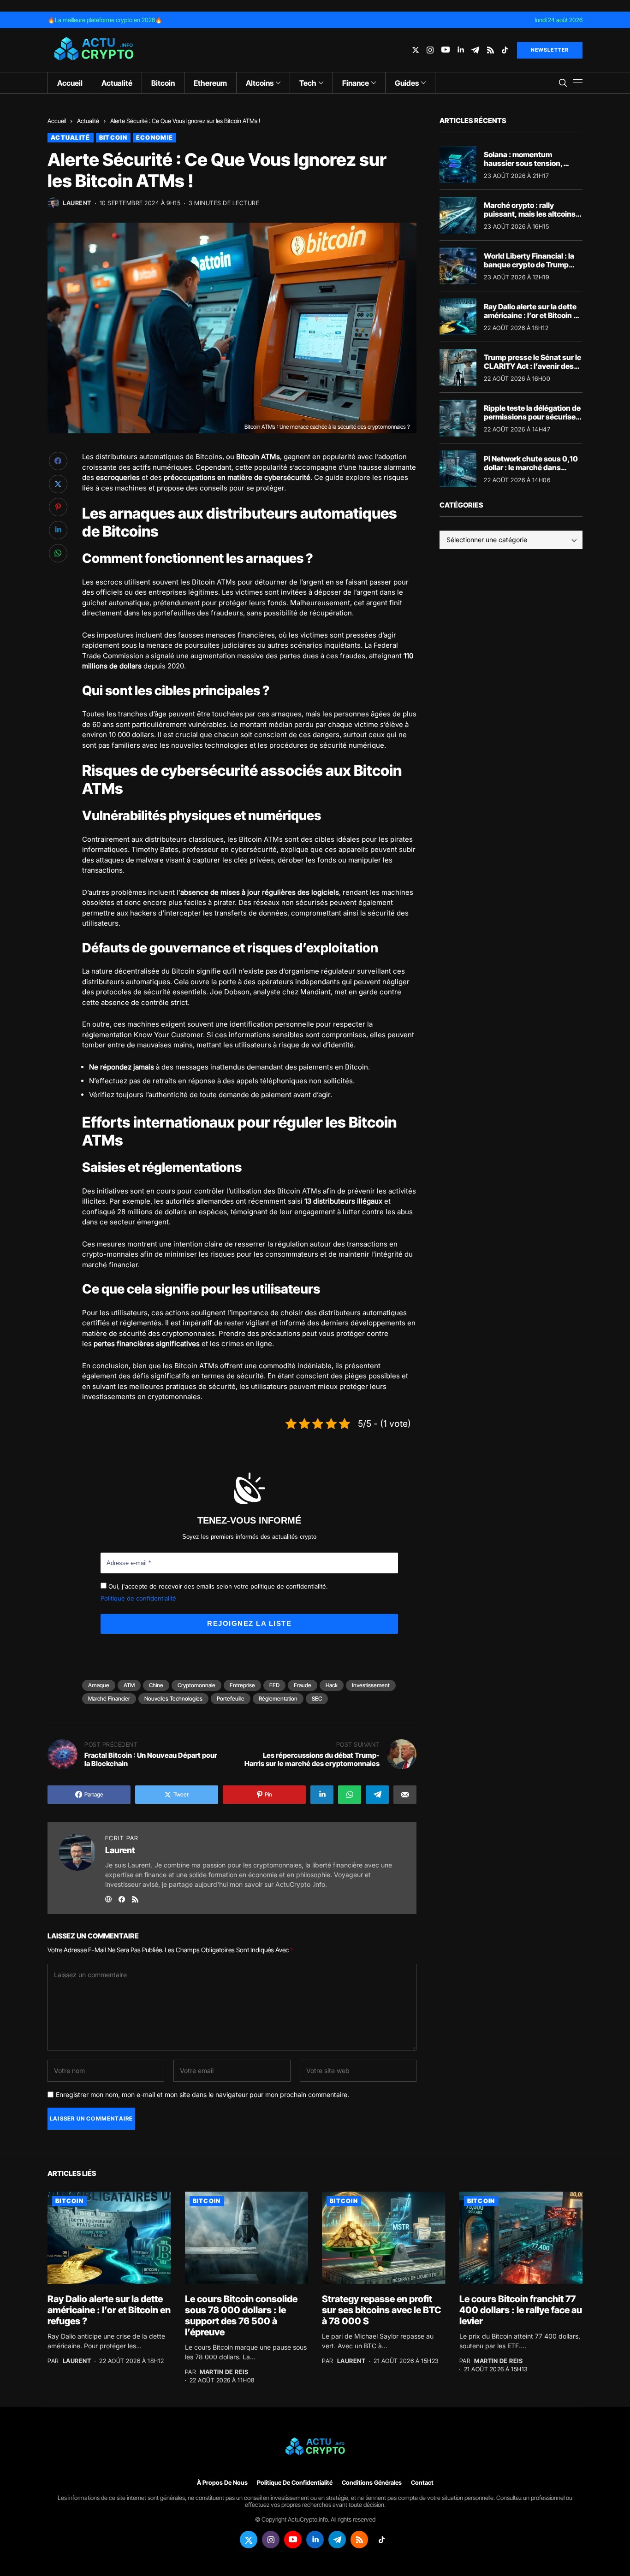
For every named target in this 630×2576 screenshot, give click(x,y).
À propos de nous (222, 2483)
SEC (317, 1699)
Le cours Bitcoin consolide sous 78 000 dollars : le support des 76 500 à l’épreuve (241, 2316)
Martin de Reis (224, 2372)
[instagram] (430, 50)
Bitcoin (113, 137)
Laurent (77, 203)
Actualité (88, 121)
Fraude (303, 1685)
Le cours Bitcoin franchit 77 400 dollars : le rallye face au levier (521, 2310)
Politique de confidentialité (138, 1598)
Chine (156, 1685)
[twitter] (416, 50)
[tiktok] (505, 50)
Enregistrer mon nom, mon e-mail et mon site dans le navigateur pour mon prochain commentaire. (202, 2095)
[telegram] (475, 50)
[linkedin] (461, 50)
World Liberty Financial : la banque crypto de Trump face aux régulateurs (529, 264)
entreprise (242, 1685)
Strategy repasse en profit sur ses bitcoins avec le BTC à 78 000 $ (382, 2310)
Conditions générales (372, 2483)
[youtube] (446, 50)
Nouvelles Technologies (173, 1699)
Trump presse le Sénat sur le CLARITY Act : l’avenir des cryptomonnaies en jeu (532, 366)
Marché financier (109, 1699)
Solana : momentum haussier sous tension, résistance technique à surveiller (523, 167)
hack (332, 1685)
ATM (129, 1685)
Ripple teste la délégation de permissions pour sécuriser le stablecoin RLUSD (532, 416)
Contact (422, 2483)
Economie (155, 137)
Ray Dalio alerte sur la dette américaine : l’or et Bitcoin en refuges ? (533, 315)
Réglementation (278, 1699)
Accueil (57, 121)
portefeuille (231, 1699)
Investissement (371, 1685)
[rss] (490, 50)
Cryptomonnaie (196, 1685)
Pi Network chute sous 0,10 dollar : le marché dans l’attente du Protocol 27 (531, 467)
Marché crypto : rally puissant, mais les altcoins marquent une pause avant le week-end (530, 218)
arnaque (99, 1685)
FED (274, 1685)
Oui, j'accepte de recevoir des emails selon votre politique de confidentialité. (217, 1586)
